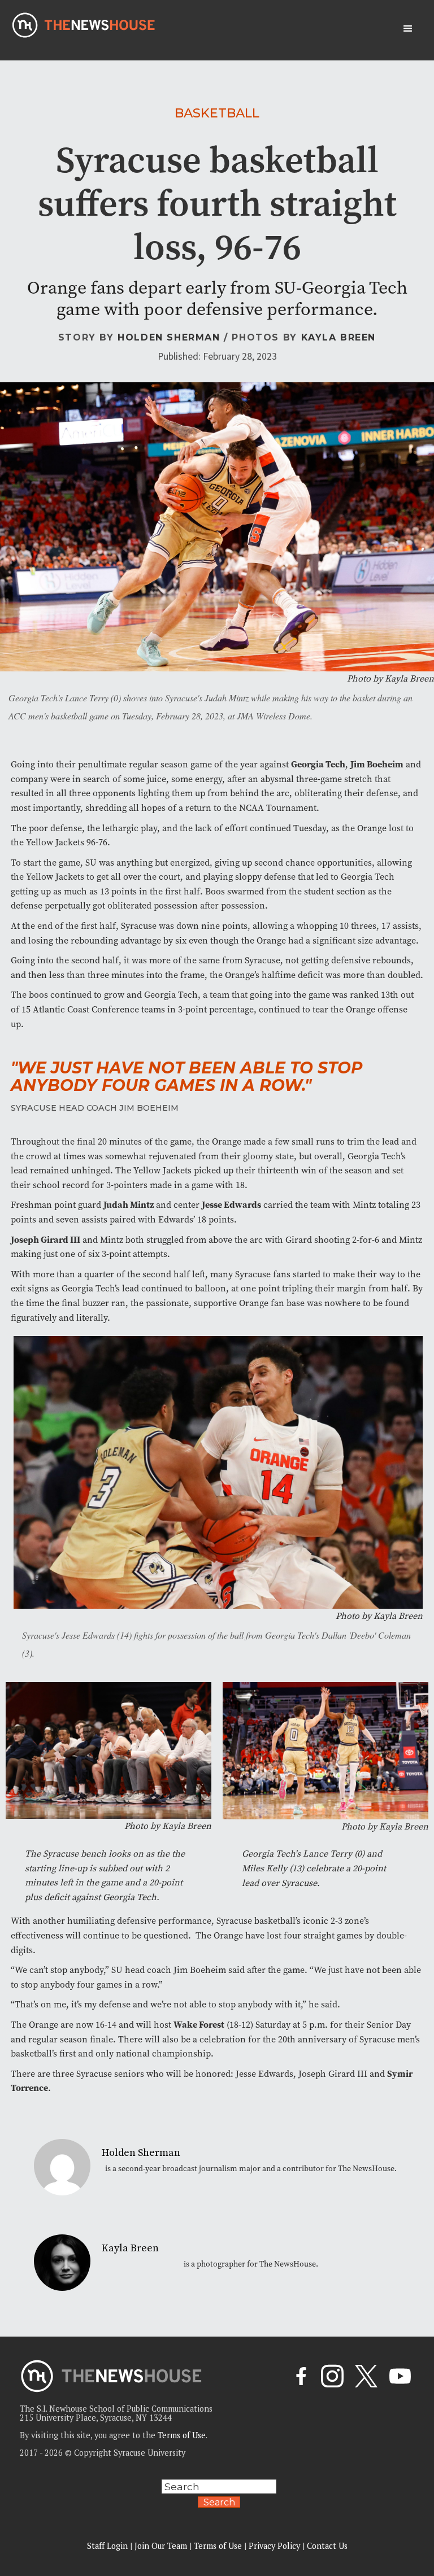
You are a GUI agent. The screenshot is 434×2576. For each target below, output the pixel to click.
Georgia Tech (318, 764)
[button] (408, 29)
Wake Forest (199, 2025)
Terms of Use (182, 2435)
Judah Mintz (129, 1205)
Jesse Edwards (231, 1205)
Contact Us (327, 2546)
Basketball (217, 113)
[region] (147, 2496)
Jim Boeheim (377, 764)
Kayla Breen (339, 337)
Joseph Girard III (45, 1240)
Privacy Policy (274, 2546)
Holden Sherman (169, 337)
